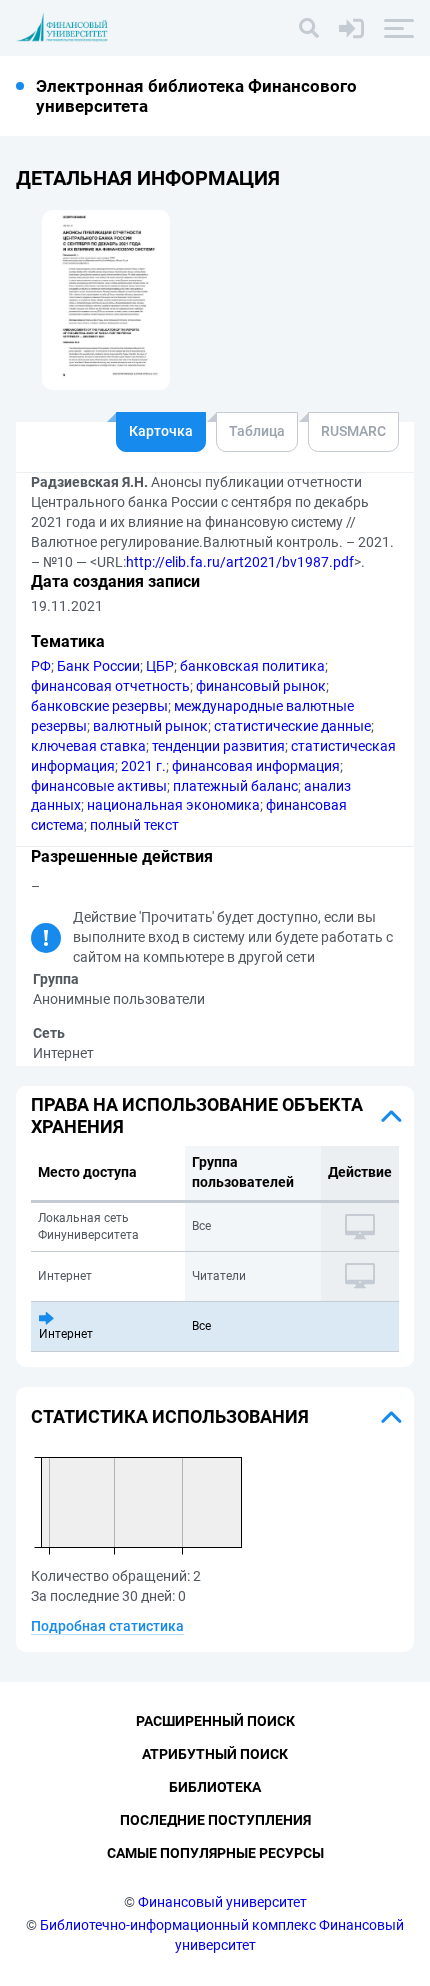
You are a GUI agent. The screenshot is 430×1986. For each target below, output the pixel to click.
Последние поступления (215, 1820)
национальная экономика (173, 805)
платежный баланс (235, 786)
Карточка (161, 431)
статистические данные (292, 726)
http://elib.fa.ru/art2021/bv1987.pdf (240, 562)
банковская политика (252, 666)
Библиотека (215, 1787)
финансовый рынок (261, 686)
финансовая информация (256, 766)
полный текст (134, 825)
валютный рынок (150, 726)
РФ (41, 666)
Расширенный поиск (215, 1721)
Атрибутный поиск (215, 1754)
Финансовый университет (222, 1902)
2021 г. (143, 766)
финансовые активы (99, 786)
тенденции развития (218, 746)
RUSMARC (353, 431)
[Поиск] (309, 28)
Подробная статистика (107, 1626)
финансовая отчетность (110, 686)
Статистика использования (170, 1416)
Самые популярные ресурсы (215, 1853)
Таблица (257, 431)
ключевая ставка (88, 746)
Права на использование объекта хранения (197, 1115)
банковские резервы (99, 706)
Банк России (98, 666)
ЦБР (160, 666)
